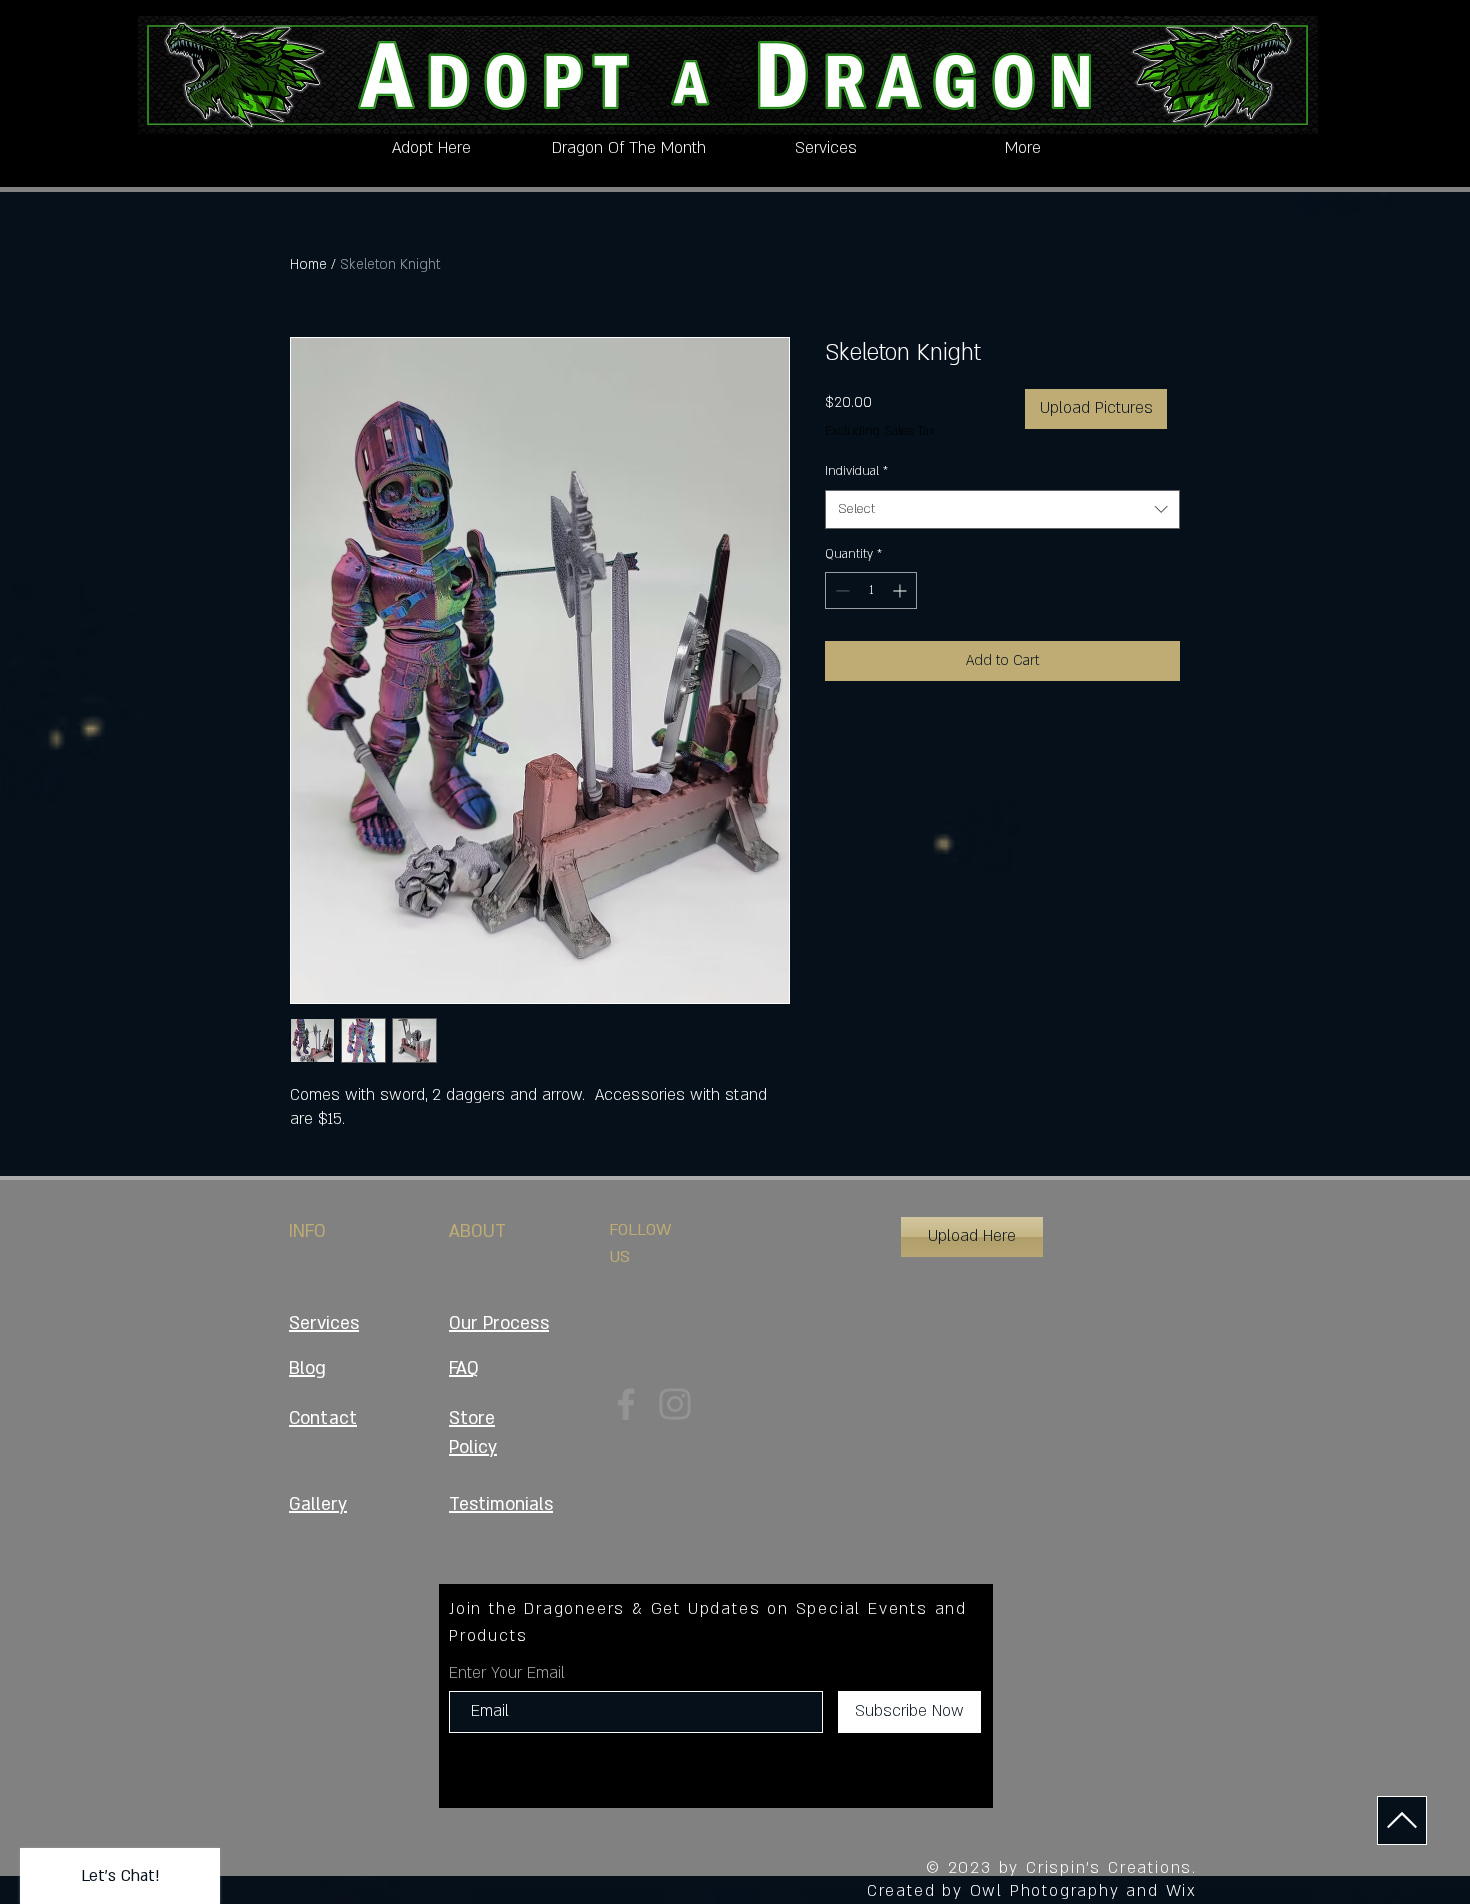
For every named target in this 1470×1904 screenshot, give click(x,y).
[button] (972, 1237)
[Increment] (901, 590)
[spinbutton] (871, 590)
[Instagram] (675, 1404)
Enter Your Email (507, 1673)
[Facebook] (626, 1404)
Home (308, 264)
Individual (856, 471)
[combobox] (1002, 509)
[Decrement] (840, 590)
